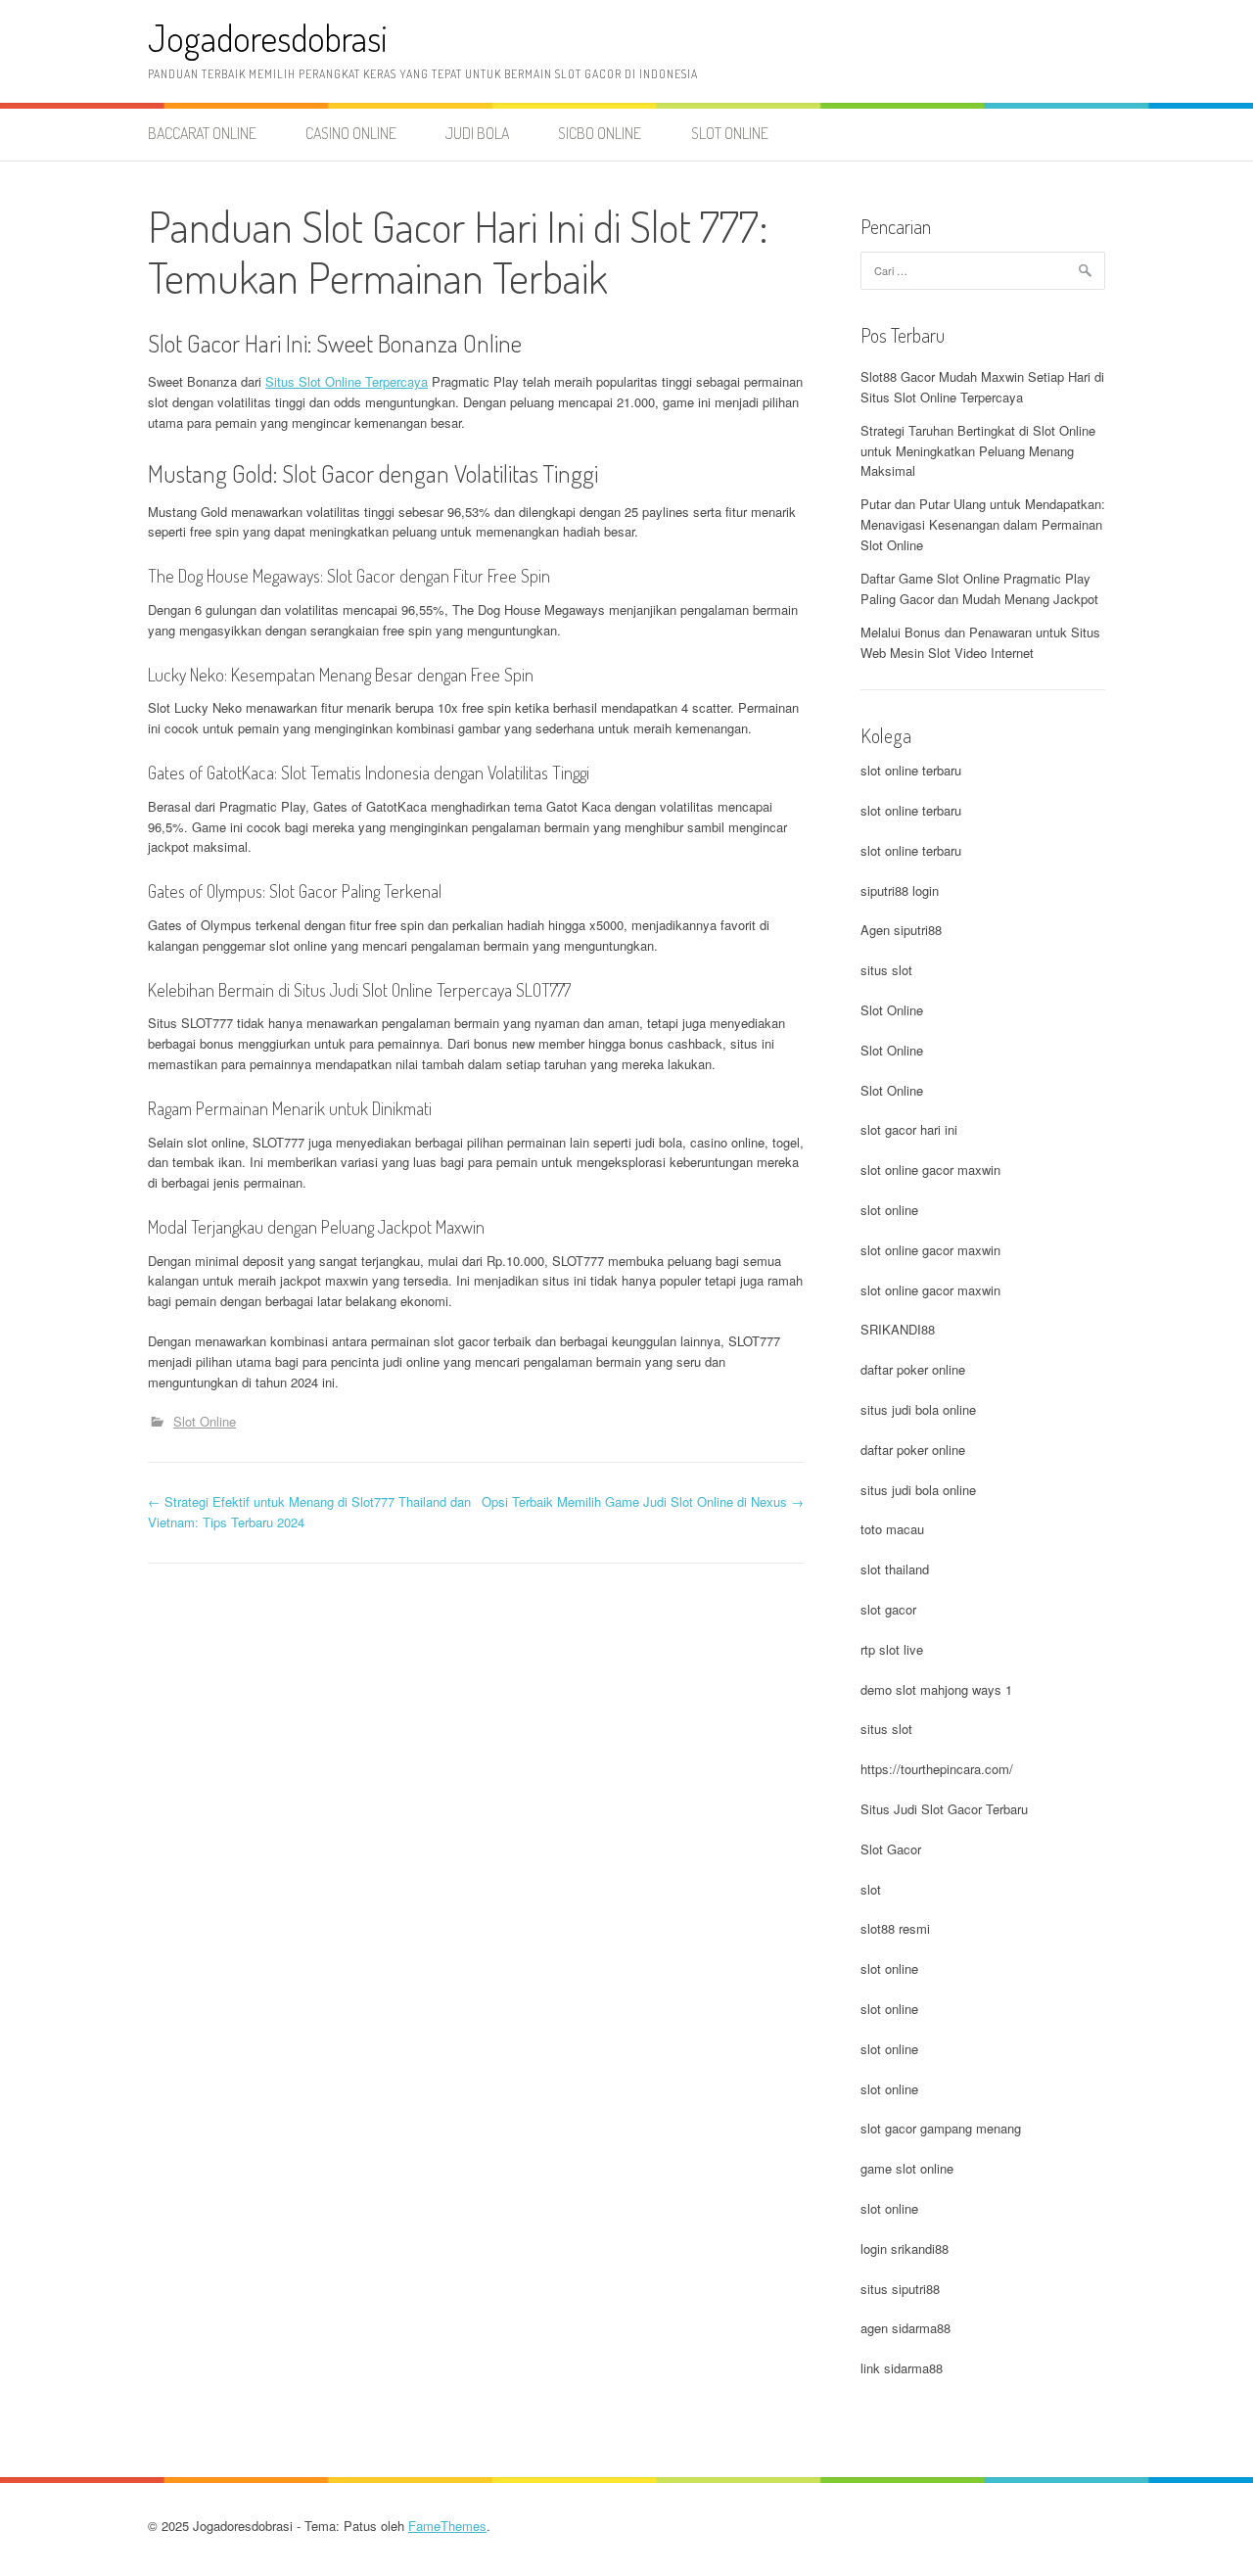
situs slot (886, 970)
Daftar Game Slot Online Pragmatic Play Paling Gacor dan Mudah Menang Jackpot (979, 588)
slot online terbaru (911, 770)
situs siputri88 (900, 2289)
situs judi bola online (918, 1409)
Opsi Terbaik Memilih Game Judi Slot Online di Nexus (643, 1501)
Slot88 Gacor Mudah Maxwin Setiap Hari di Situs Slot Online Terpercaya (982, 387)
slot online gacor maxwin (930, 1170)
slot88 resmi (895, 1928)
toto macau (892, 1529)
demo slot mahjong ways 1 (936, 1689)
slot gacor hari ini (909, 1129)
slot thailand (895, 1569)
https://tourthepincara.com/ (937, 1769)
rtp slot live (892, 1649)
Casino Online (351, 133)
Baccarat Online (202, 133)
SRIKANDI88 (898, 1329)
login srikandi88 (905, 2248)
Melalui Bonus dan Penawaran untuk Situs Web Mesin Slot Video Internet (980, 642)
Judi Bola (477, 133)
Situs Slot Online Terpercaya (347, 381)
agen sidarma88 (905, 2328)
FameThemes (447, 2526)
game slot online (907, 2168)
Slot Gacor (891, 1849)
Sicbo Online (600, 133)
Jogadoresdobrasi (268, 38)
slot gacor (888, 1609)
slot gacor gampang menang (941, 2128)
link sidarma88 (902, 2368)
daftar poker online (913, 1369)
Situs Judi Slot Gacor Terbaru (944, 1809)
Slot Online (730, 133)
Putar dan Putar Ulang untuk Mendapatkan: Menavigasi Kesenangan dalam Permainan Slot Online (983, 524)
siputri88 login (900, 890)
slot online (889, 1210)
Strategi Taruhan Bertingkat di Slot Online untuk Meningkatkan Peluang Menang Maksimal (978, 451)
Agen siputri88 (901, 930)
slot (871, 1889)
